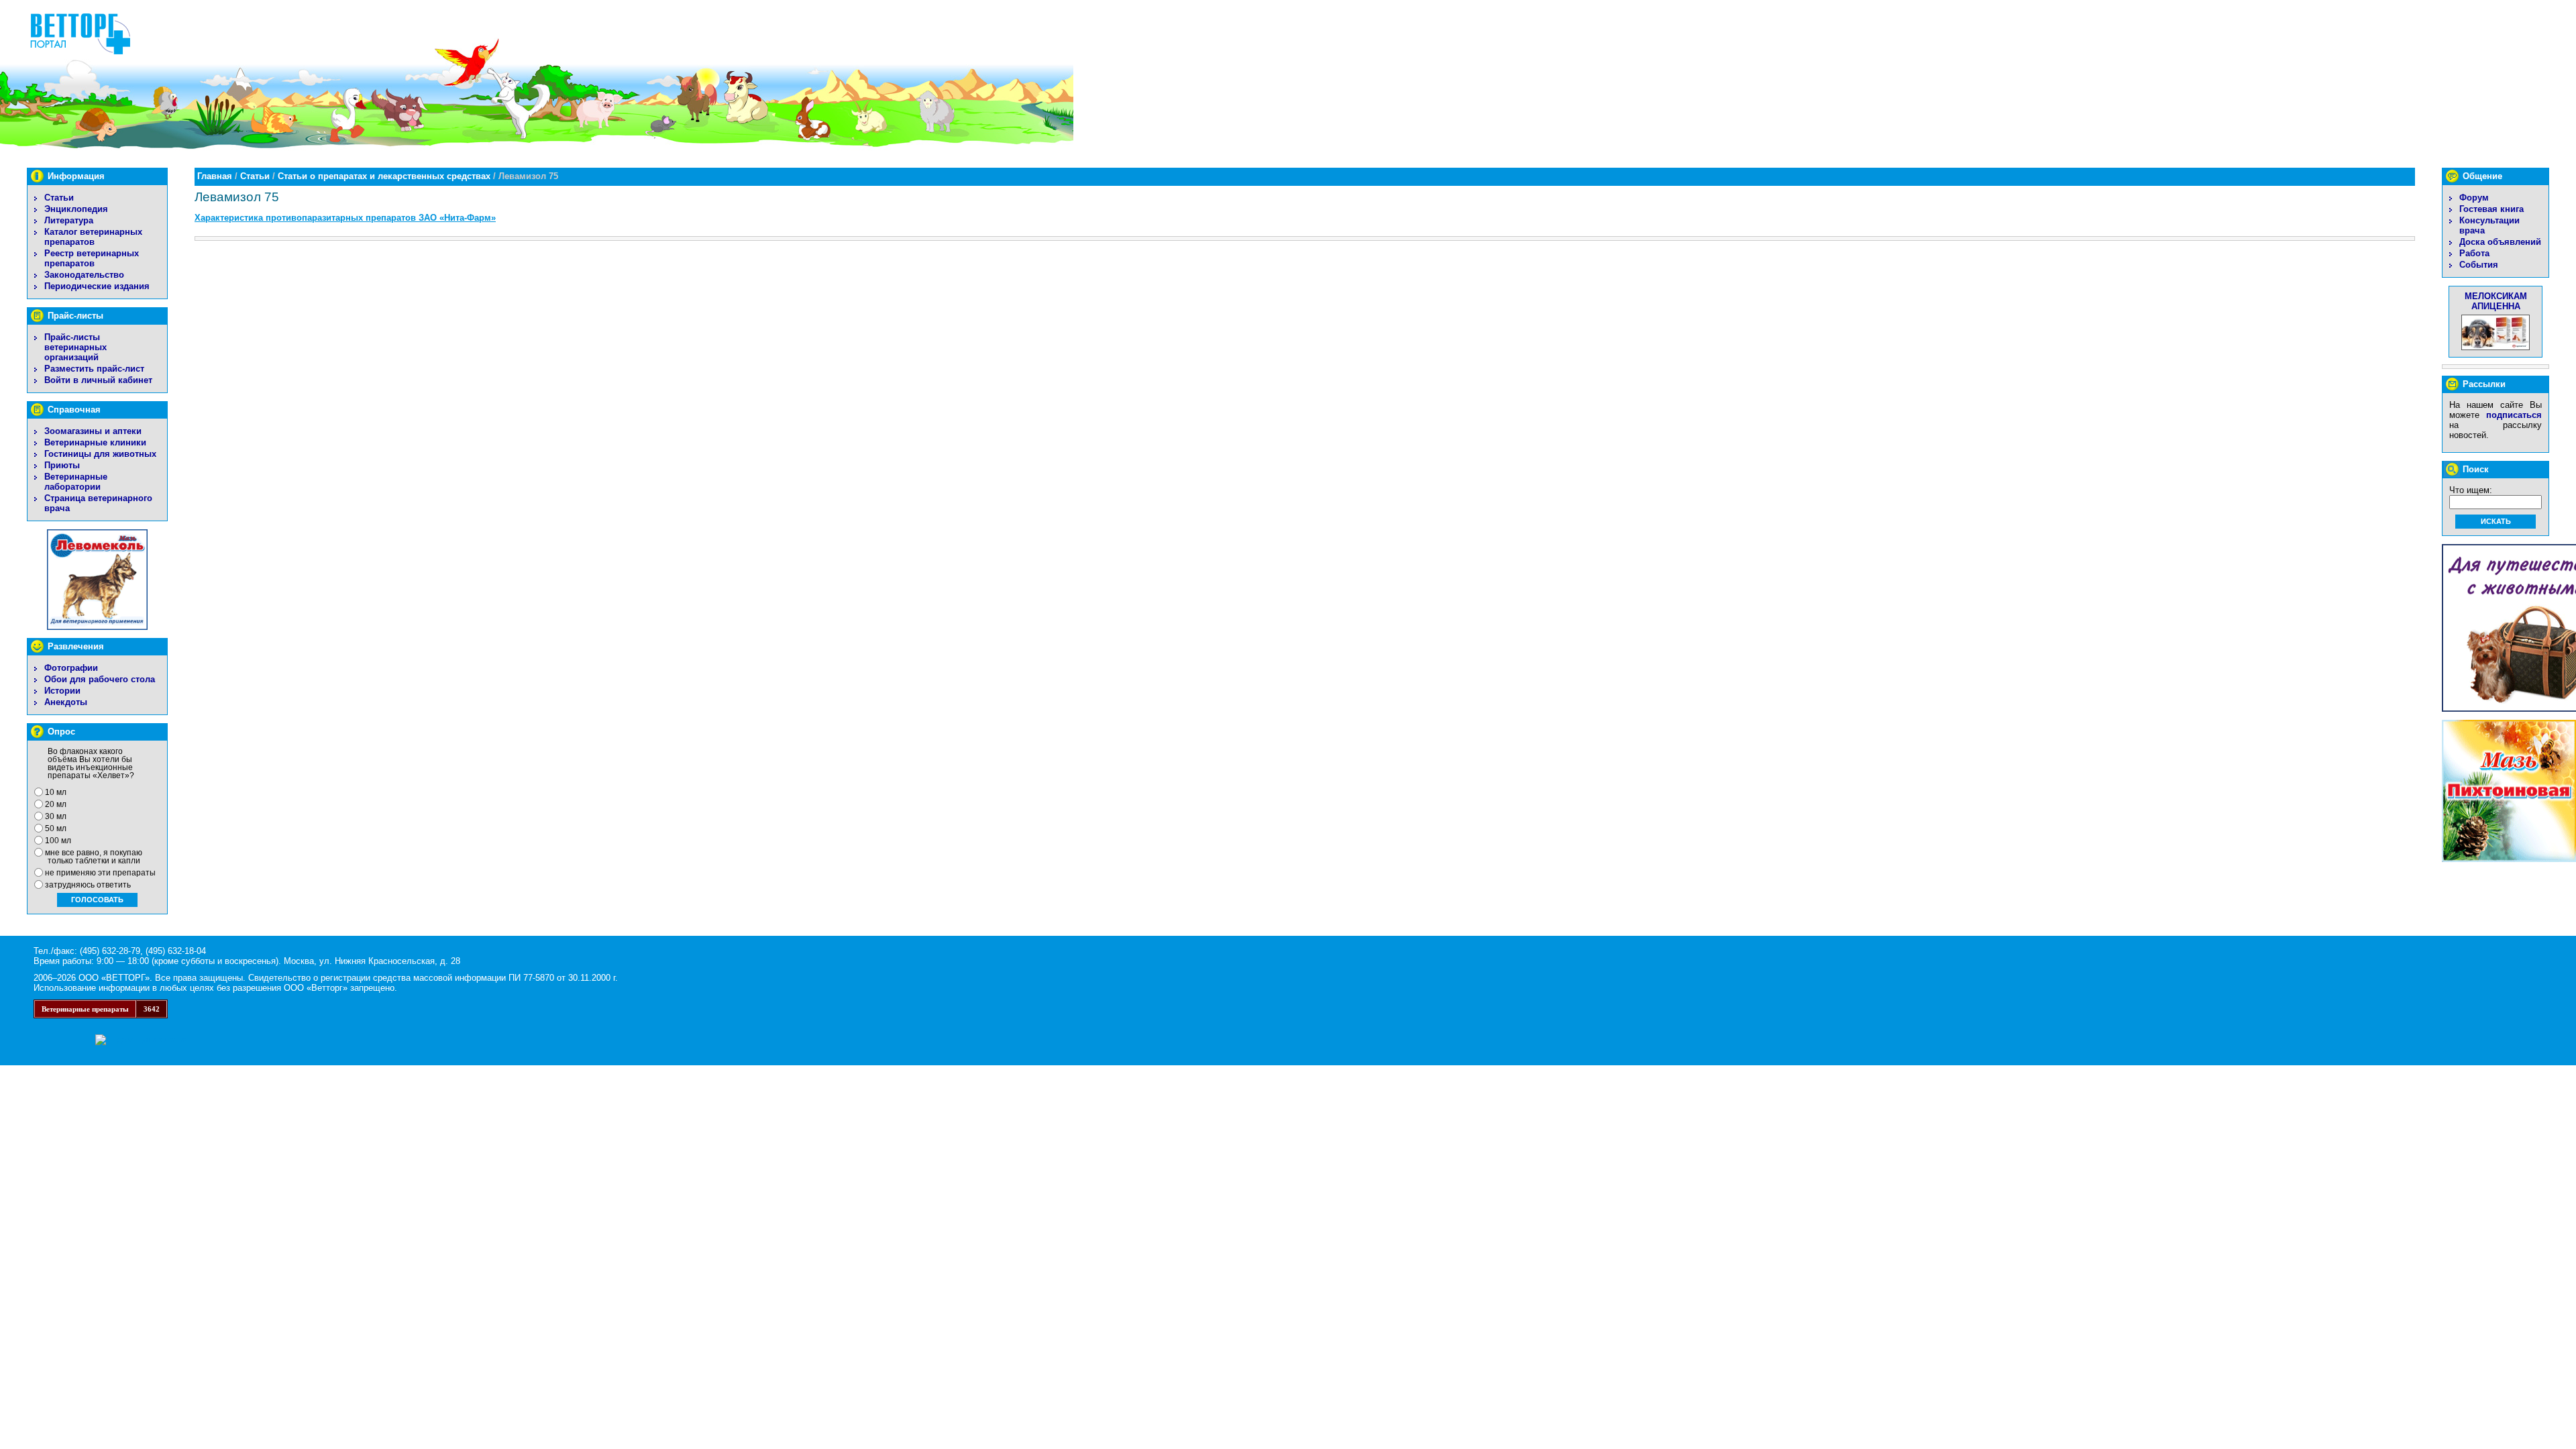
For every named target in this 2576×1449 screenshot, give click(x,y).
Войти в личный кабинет (98, 380)
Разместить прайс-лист (94, 369)
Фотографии (71, 668)
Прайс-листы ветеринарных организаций (75, 347)
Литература (69, 220)
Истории (62, 691)
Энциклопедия (76, 209)
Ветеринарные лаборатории (76, 482)
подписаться (2514, 415)
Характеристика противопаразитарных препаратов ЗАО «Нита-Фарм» (345, 218)
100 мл (58, 841)
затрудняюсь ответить (88, 885)
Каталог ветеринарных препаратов (93, 237)
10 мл (56, 792)
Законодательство (84, 275)
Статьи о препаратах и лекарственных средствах (384, 176)
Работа (2474, 253)
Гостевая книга (2491, 209)
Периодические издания (97, 286)
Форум (2474, 198)
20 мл (56, 804)
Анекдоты (66, 702)
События (2479, 265)
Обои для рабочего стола (100, 679)
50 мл (56, 828)
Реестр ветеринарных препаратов (92, 258)
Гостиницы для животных (100, 454)
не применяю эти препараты (100, 873)
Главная (215, 176)
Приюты (62, 465)
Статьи (59, 198)
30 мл (56, 816)
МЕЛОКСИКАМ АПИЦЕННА (2496, 301)
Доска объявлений (2500, 242)
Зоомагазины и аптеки (93, 431)
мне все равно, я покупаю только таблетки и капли (94, 857)
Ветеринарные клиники (95, 442)
